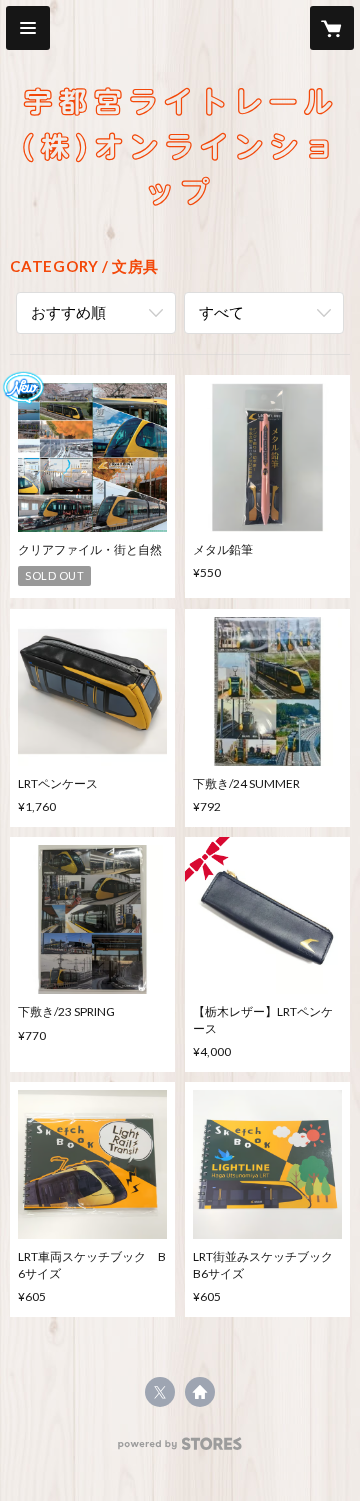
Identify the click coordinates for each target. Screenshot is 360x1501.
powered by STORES (180, 1449)
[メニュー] (28, 28)
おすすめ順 (68, 312)
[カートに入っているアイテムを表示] (332, 28)
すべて (221, 312)
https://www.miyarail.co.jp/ (200, 1392)
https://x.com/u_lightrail (160, 1392)
